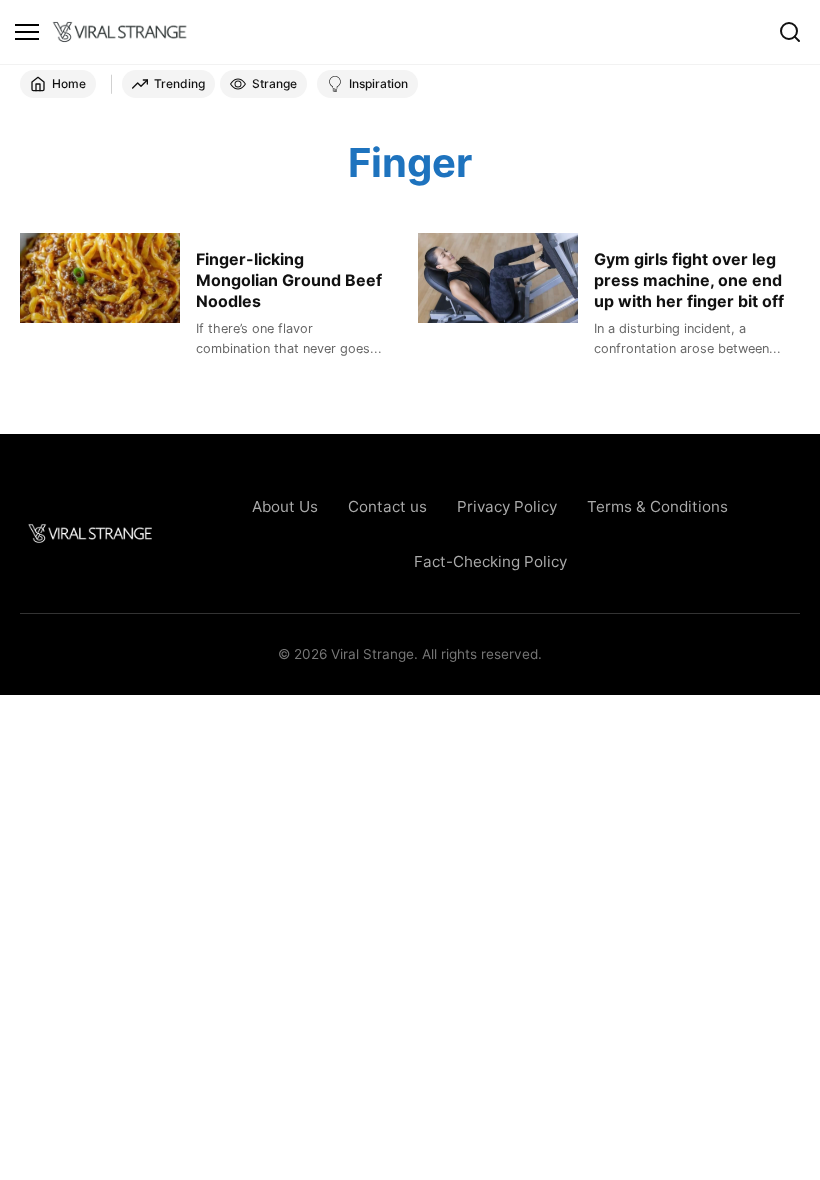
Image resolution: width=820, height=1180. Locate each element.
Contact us (387, 506)
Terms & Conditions (657, 506)
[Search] (790, 32)
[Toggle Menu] (27, 32)
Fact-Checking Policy (490, 561)
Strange (274, 83)
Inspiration (378, 83)
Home (69, 83)
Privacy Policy (507, 506)
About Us (285, 506)
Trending (179, 83)
